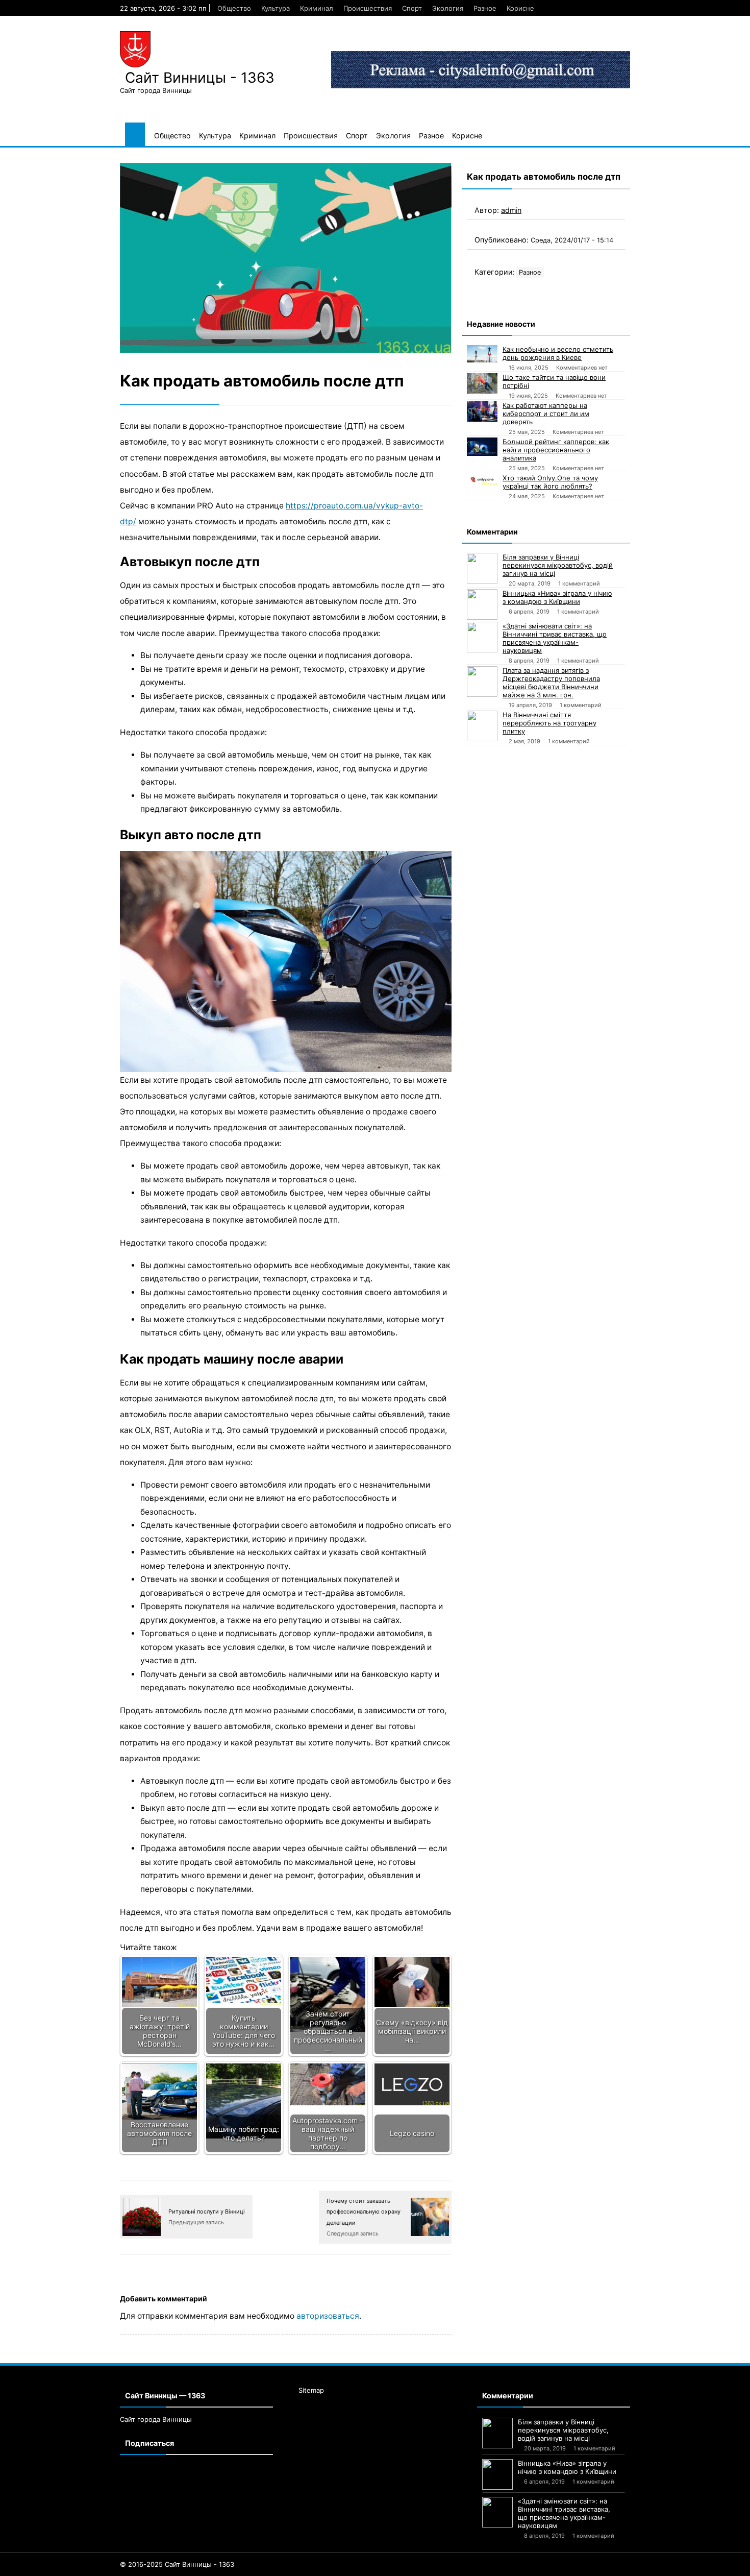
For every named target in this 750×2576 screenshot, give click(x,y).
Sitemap (311, 2390)
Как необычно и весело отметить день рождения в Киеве (558, 353)
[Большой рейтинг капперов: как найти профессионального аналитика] (482, 447)
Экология (448, 8)
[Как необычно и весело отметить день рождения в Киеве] (482, 354)
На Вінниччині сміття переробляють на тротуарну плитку (549, 723)
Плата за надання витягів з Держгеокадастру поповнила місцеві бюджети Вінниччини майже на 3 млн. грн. (551, 683)
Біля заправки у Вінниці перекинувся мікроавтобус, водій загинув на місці (558, 565)
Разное (485, 8)
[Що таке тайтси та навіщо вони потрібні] (482, 383)
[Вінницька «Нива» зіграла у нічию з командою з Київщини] (482, 604)
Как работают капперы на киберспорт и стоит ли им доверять (546, 414)
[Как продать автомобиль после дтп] (286, 258)
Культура (276, 8)
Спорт (412, 8)
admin (511, 210)
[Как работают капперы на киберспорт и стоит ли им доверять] (482, 411)
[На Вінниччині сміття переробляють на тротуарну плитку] (482, 726)
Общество (234, 8)
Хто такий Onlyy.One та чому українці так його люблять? (550, 482)
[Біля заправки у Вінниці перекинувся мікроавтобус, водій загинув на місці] (482, 568)
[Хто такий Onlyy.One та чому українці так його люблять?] (482, 479)
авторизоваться (328, 2316)
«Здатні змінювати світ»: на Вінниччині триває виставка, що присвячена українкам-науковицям (555, 638)
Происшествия (368, 8)
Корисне (520, 8)
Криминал (317, 8)
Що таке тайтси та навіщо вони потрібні (554, 381)
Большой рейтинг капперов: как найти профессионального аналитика (556, 450)
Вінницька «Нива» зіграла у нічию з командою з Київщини (557, 597)
